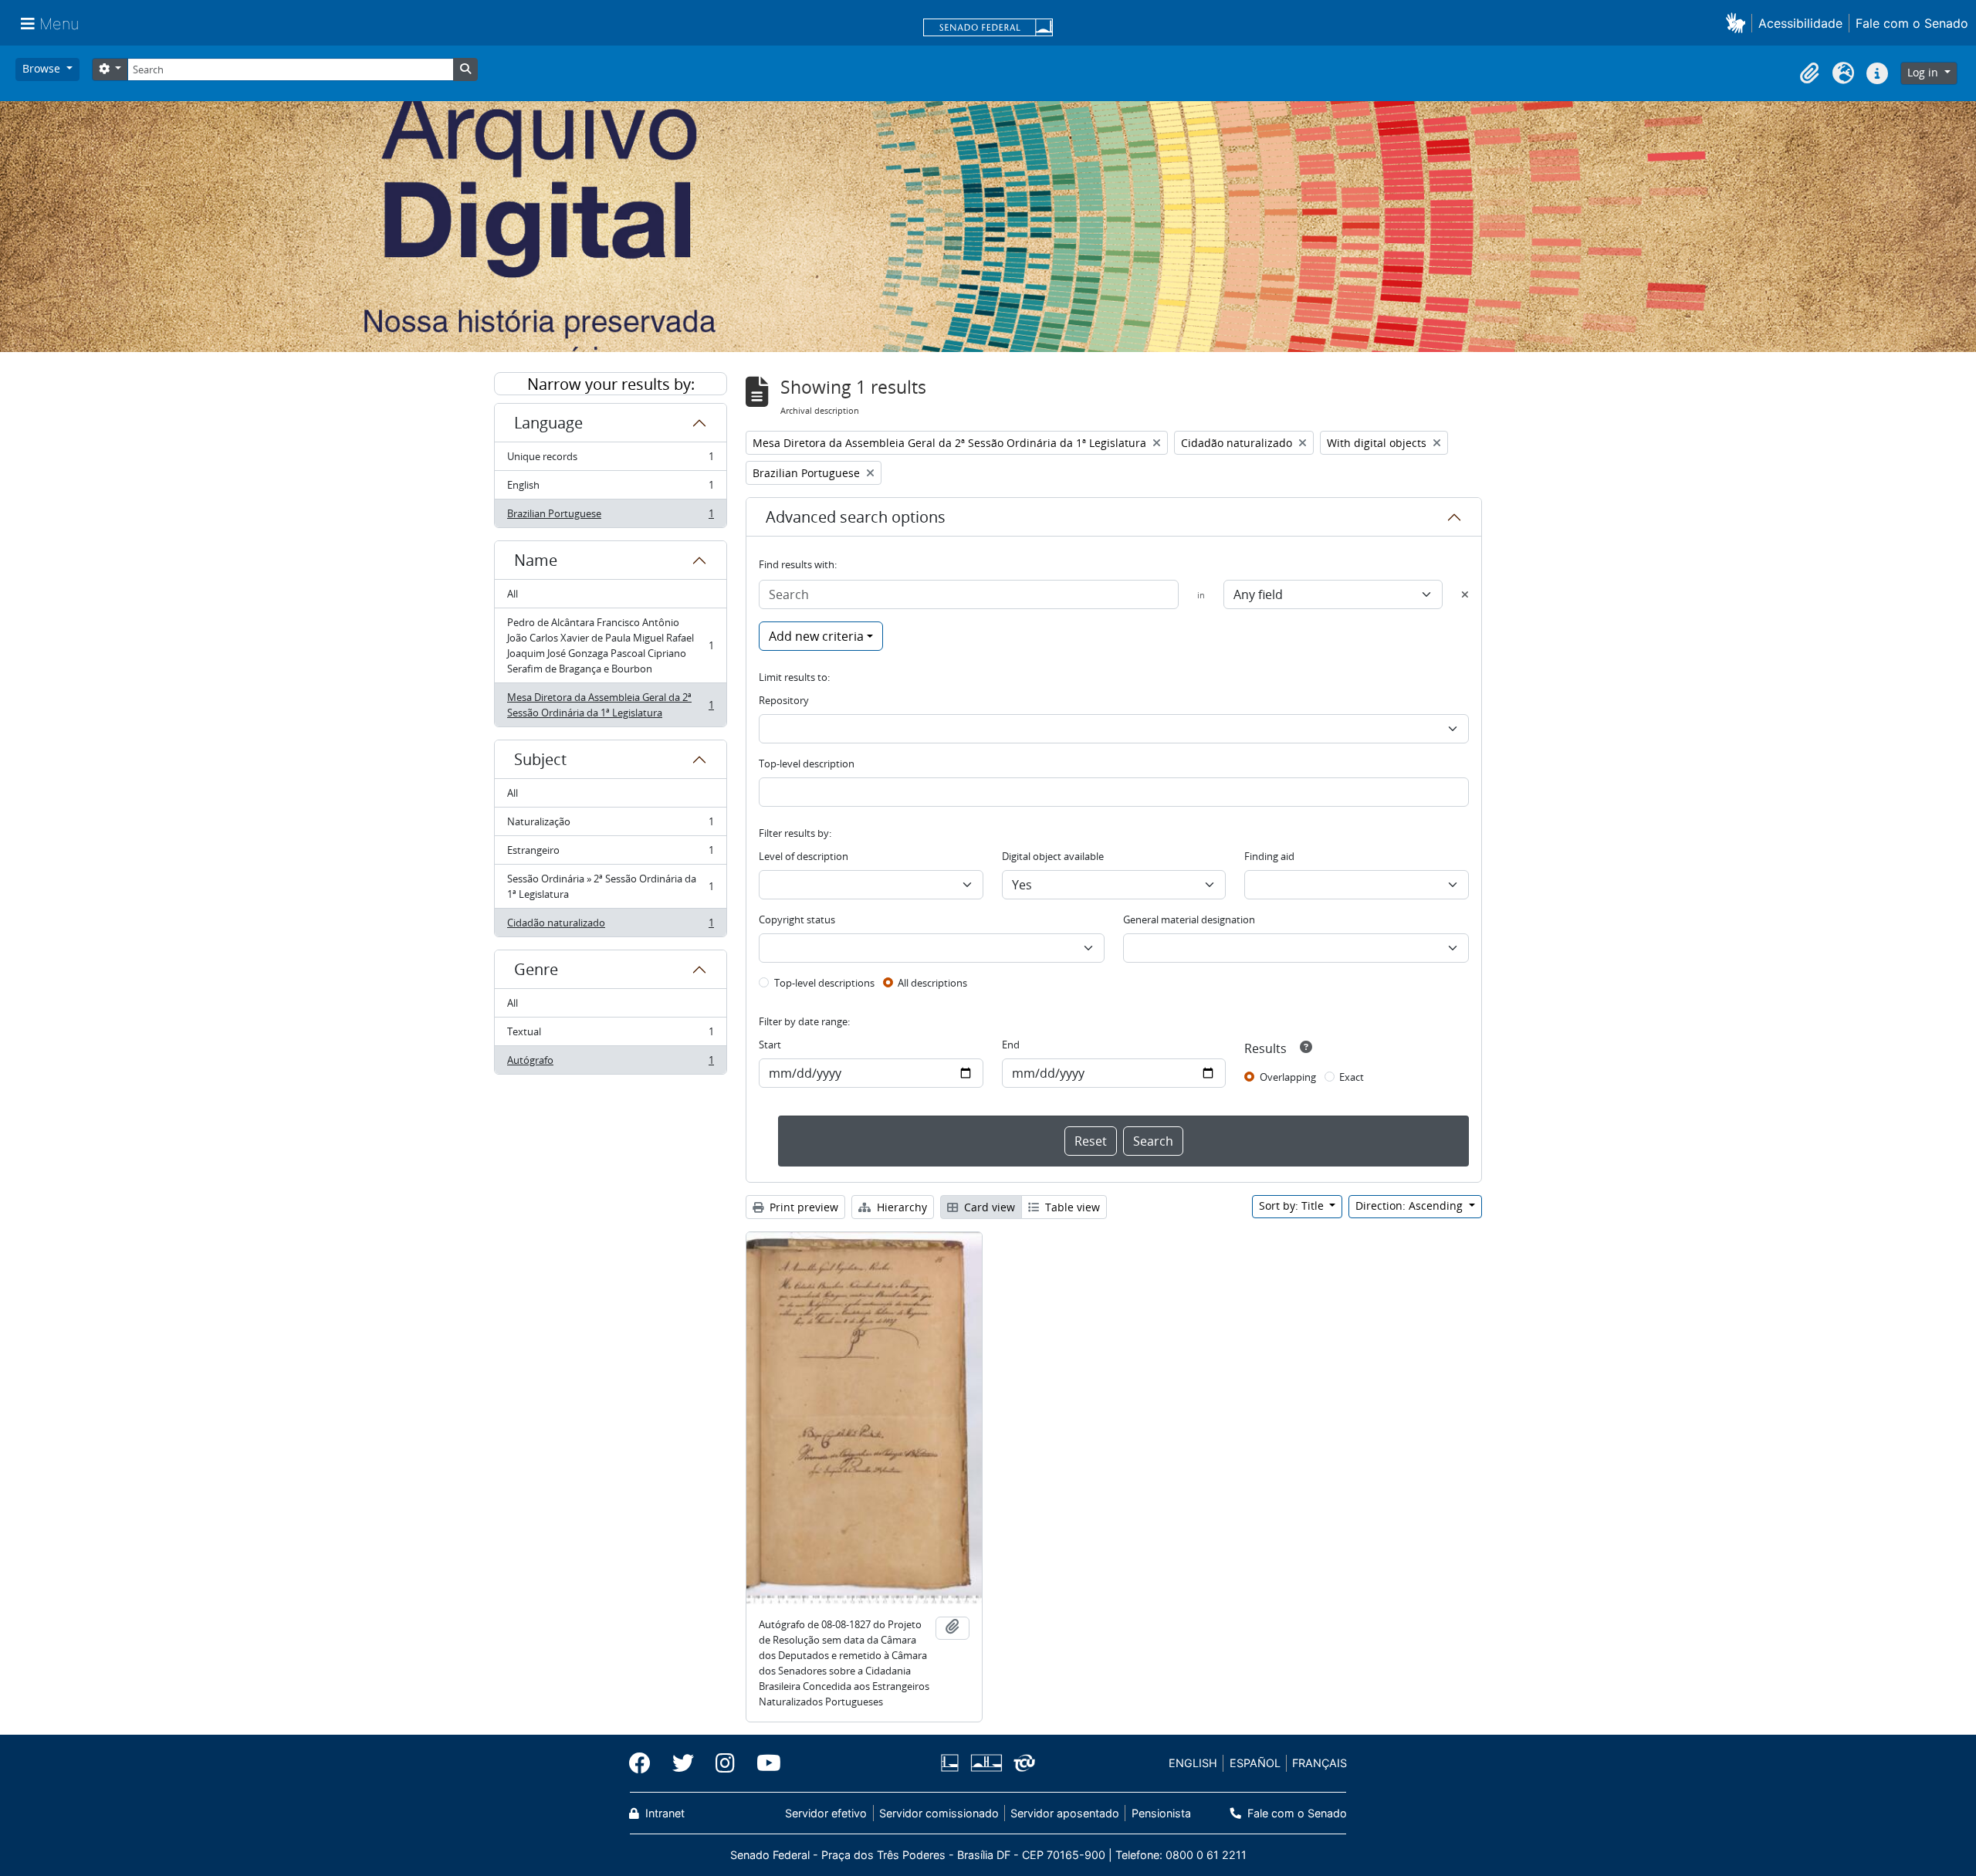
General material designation (1189, 919)
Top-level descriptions (824, 983)
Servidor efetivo (826, 1813)
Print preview (802, 1207)
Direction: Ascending (1411, 1206)
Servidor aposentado (1065, 1813)
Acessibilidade (1800, 23)
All (513, 594)
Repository (784, 700)
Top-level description (807, 764)
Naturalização (610, 825)
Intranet (663, 1813)
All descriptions (932, 983)
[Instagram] (725, 1763)
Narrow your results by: (611, 384)
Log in (1924, 72)
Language (548, 423)
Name (536, 560)
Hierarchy (900, 1207)
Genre (536, 969)
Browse (43, 68)
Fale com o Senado (1912, 23)
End (1011, 1045)
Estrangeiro (610, 854)
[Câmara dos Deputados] (952, 1763)
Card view (988, 1207)
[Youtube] (763, 1763)
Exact (1352, 1077)
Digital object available (1053, 856)
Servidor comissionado (939, 1813)
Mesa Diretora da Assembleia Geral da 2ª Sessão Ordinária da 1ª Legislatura (610, 705)
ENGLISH (1193, 1763)
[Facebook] (645, 1763)
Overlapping (1288, 1077)
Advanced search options (856, 517)
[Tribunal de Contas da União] (1022, 1763)
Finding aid (1269, 856)
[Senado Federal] (988, 29)
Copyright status (797, 919)
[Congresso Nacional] (986, 1763)
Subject (540, 759)
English (610, 489)
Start (770, 1045)
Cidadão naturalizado (610, 926)
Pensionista (1161, 1813)
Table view (1071, 1207)
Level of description (804, 856)
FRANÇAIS (1320, 1763)
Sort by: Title (1293, 1206)
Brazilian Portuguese (610, 517)
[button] (1739, 23)
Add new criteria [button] (816, 636)
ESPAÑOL (1255, 1763)
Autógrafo (610, 1063)
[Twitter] (683, 1763)
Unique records (610, 460)
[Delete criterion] (1465, 594)
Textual (610, 1035)
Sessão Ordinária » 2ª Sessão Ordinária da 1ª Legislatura (610, 886)
